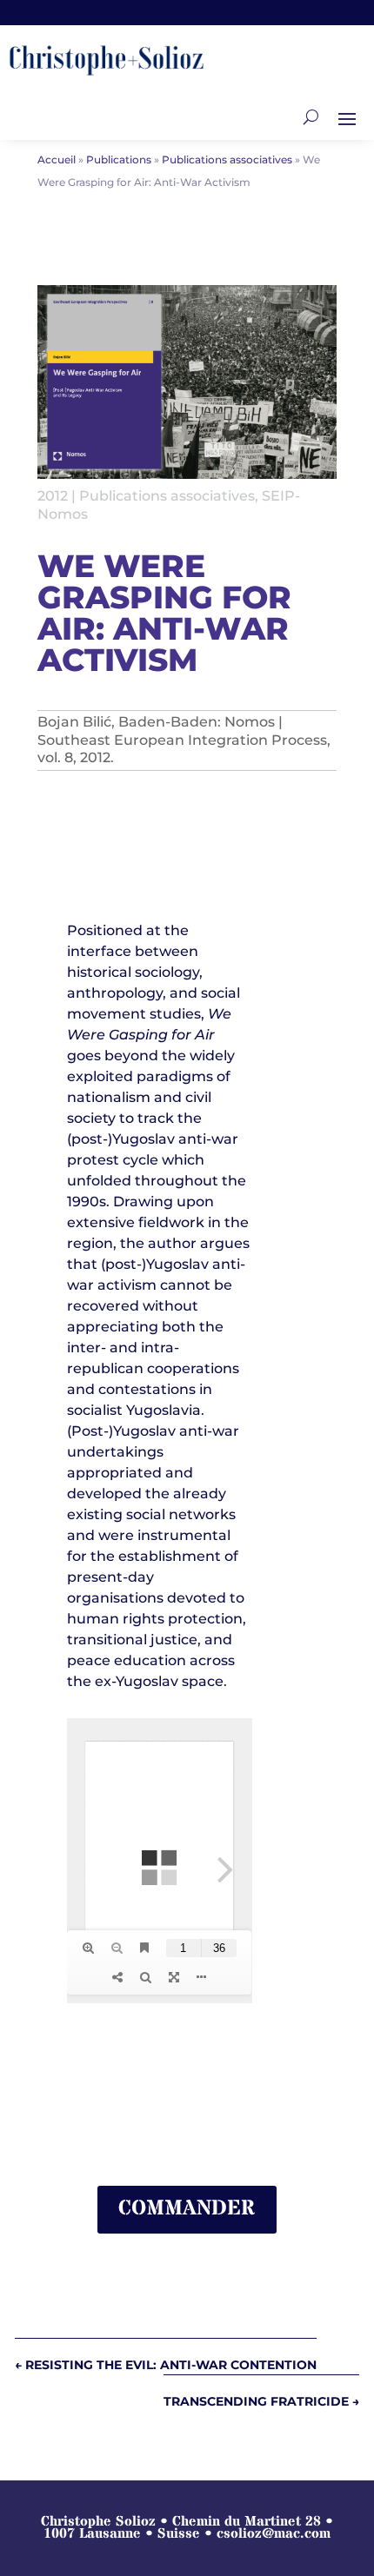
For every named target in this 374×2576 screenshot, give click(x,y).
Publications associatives (167, 496)
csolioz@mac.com (274, 2533)
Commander (187, 2209)
